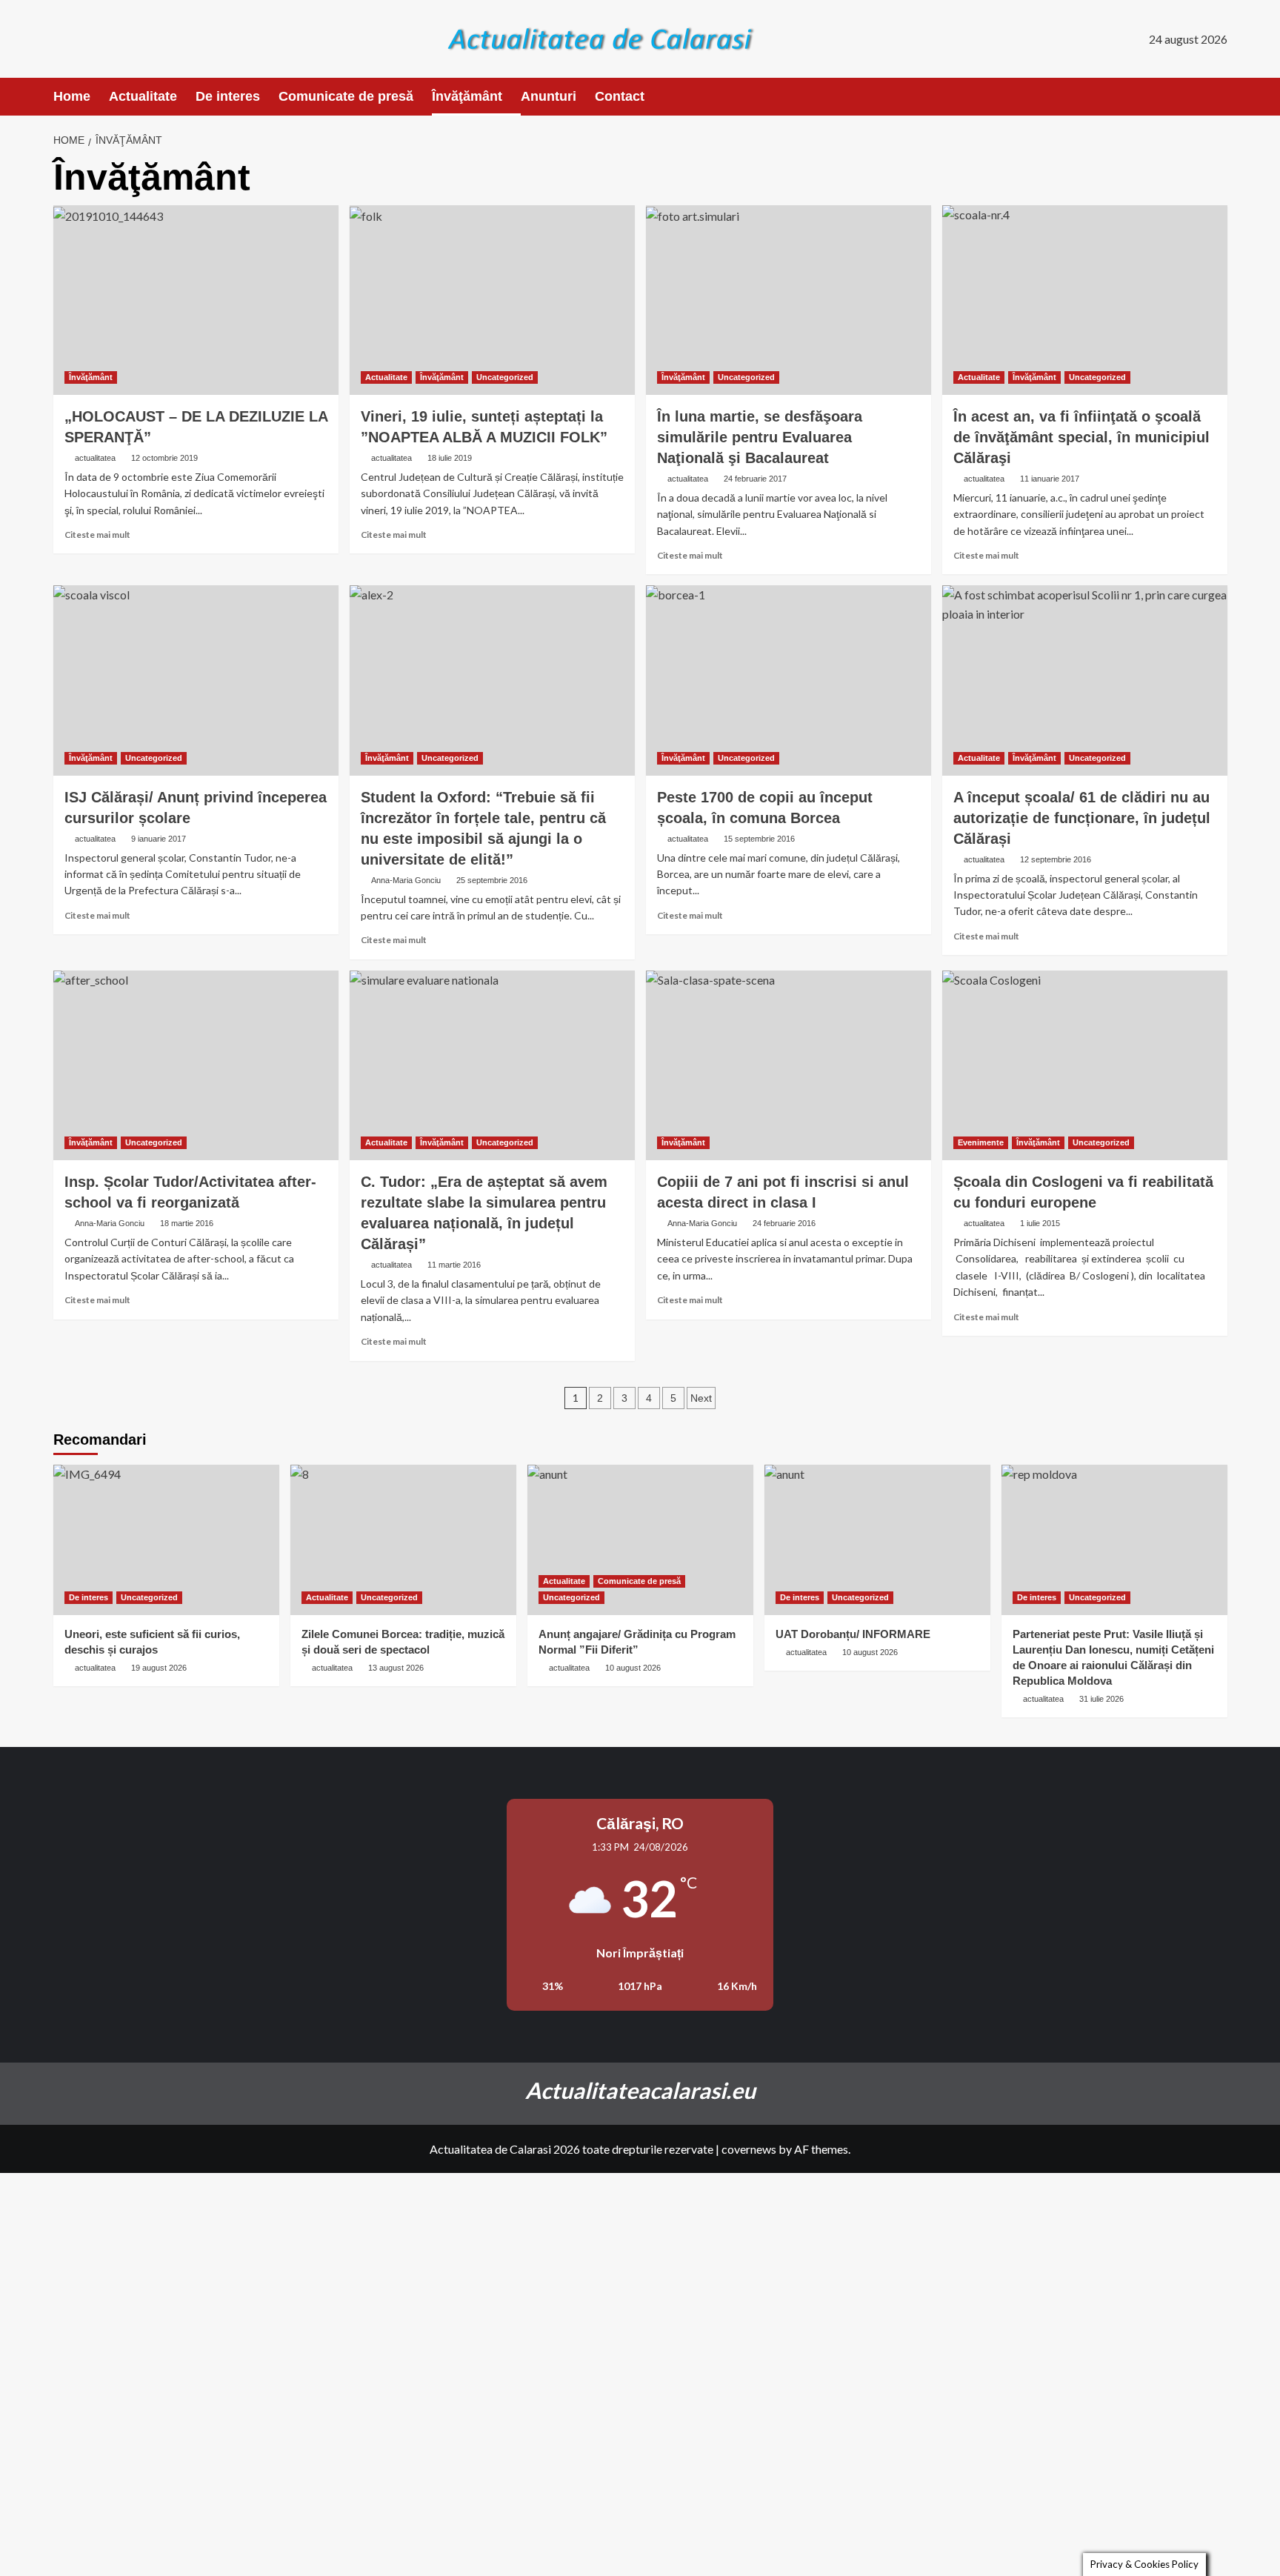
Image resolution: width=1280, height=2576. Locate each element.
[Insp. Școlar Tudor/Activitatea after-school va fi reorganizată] (196, 1066)
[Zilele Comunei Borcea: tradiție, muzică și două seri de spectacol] (403, 1540)
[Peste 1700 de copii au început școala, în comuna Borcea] (789, 680)
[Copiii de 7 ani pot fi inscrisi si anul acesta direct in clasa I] (789, 1066)
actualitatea (95, 458)
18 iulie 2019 (450, 458)
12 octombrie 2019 (164, 458)
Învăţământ (467, 96)
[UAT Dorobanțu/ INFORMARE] (877, 1540)
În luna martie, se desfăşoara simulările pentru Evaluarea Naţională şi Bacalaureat (760, 437)
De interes (228, 96)
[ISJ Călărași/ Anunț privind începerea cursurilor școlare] (196, 680)
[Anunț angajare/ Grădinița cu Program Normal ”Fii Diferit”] (640, 1540)
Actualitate (143, 96)
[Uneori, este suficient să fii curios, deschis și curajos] (166, 1540)
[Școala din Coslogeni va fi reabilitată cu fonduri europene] (1085, 1066)
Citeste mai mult (97, 535)
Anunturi (549, 96)
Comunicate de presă (346, 96)
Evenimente (981, 1142)
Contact (620, 96)
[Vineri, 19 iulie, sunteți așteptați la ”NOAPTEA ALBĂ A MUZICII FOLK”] (492, 300)
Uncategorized (505, 377)
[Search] (1218, 97)
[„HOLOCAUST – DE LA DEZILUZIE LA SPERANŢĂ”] (196, 300)
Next (701, 1398)
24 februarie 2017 (755, 479)
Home (72, 96)
